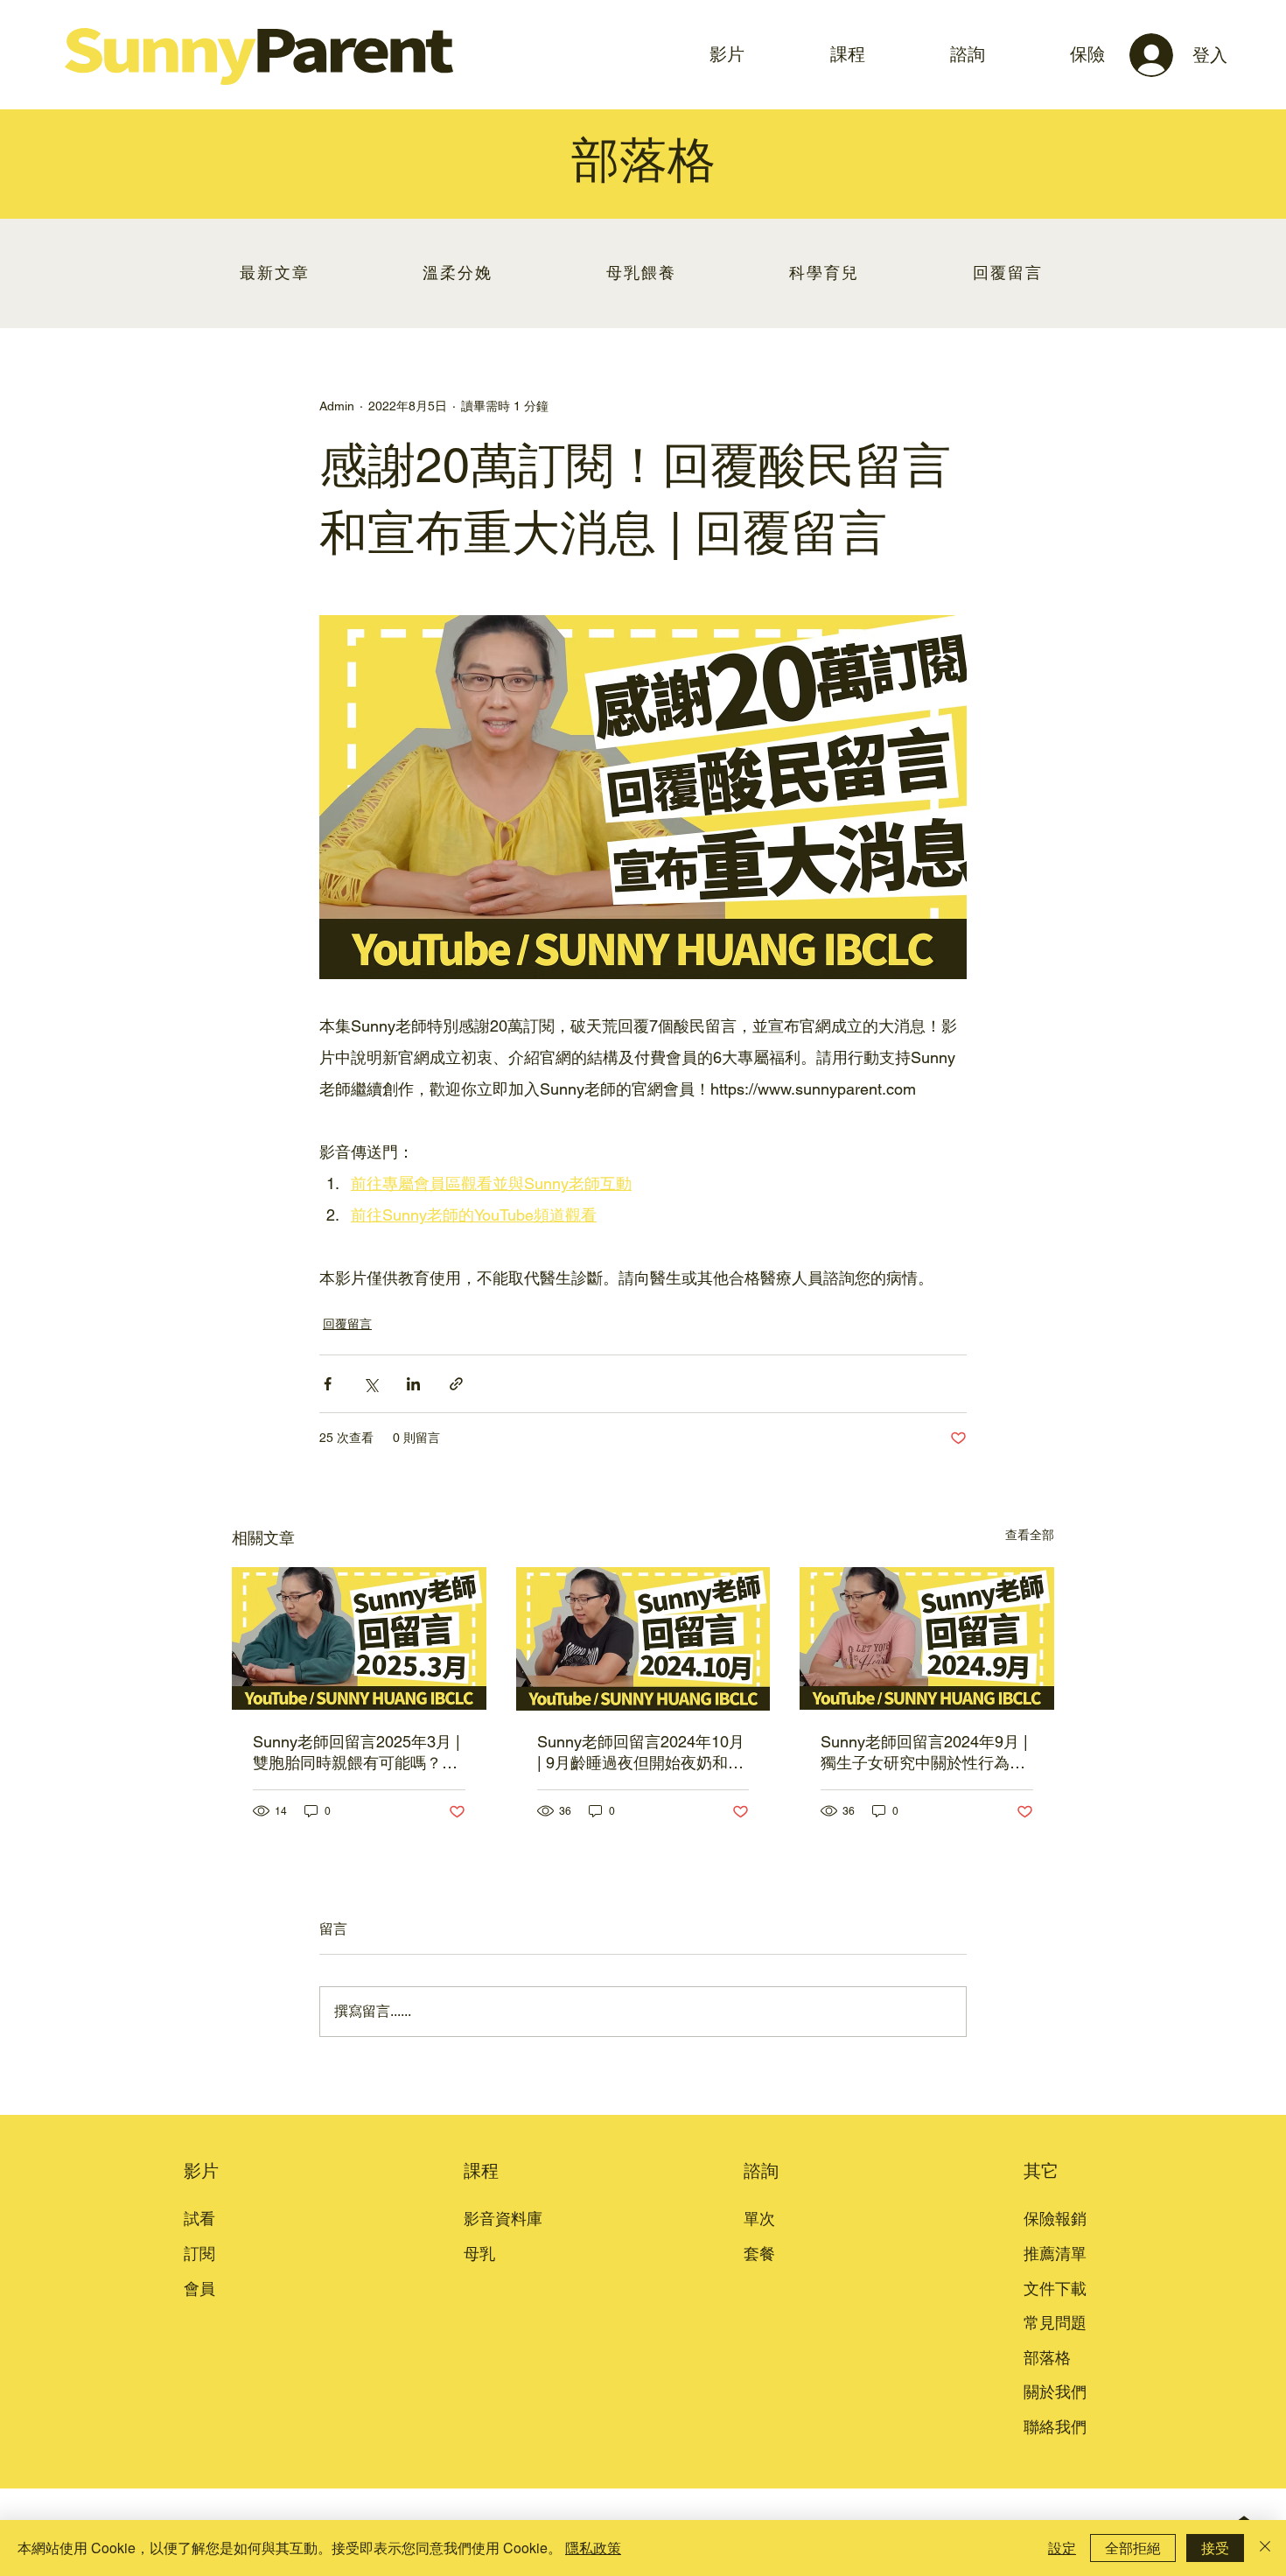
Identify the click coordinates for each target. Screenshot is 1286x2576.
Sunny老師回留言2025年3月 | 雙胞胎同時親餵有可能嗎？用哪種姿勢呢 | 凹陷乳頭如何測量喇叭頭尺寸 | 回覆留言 (356, 1753)
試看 (199, 2219)
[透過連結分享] (456, 1384)
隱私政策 (593, 2548)
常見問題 (1055, 2323)
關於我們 (1055, 2392)
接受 (1215, 2548)
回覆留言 (347, 1324)
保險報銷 (1055, 2219)
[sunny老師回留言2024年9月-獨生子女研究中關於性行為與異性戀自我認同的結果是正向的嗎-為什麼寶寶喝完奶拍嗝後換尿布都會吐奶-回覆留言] (927, 1638)
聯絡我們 (1055, 2427)
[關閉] (1265, 2548)
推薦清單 (1055, 2254)
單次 (759, 2219)
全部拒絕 (1133, 2548)
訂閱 (199, 2254)
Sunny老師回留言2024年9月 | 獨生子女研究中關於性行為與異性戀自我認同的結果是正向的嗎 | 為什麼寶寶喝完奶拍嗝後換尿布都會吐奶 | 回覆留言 (924, 1753)
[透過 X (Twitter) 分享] (370, 1384)
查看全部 (1030, 1535)
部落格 (1047, 2358)
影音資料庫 (503, 2219)
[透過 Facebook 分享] (328, 1384)
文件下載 (1055, 2289)
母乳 (479, 2254)
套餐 (759, 2254)
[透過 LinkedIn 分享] (413, 1384)
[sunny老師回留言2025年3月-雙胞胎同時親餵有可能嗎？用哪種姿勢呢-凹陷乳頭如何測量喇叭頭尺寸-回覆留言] (359, 1638)
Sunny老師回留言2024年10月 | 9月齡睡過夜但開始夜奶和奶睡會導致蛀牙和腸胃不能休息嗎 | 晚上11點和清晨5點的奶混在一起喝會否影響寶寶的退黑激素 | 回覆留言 (641, 1753)
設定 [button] (1062, 2548)
